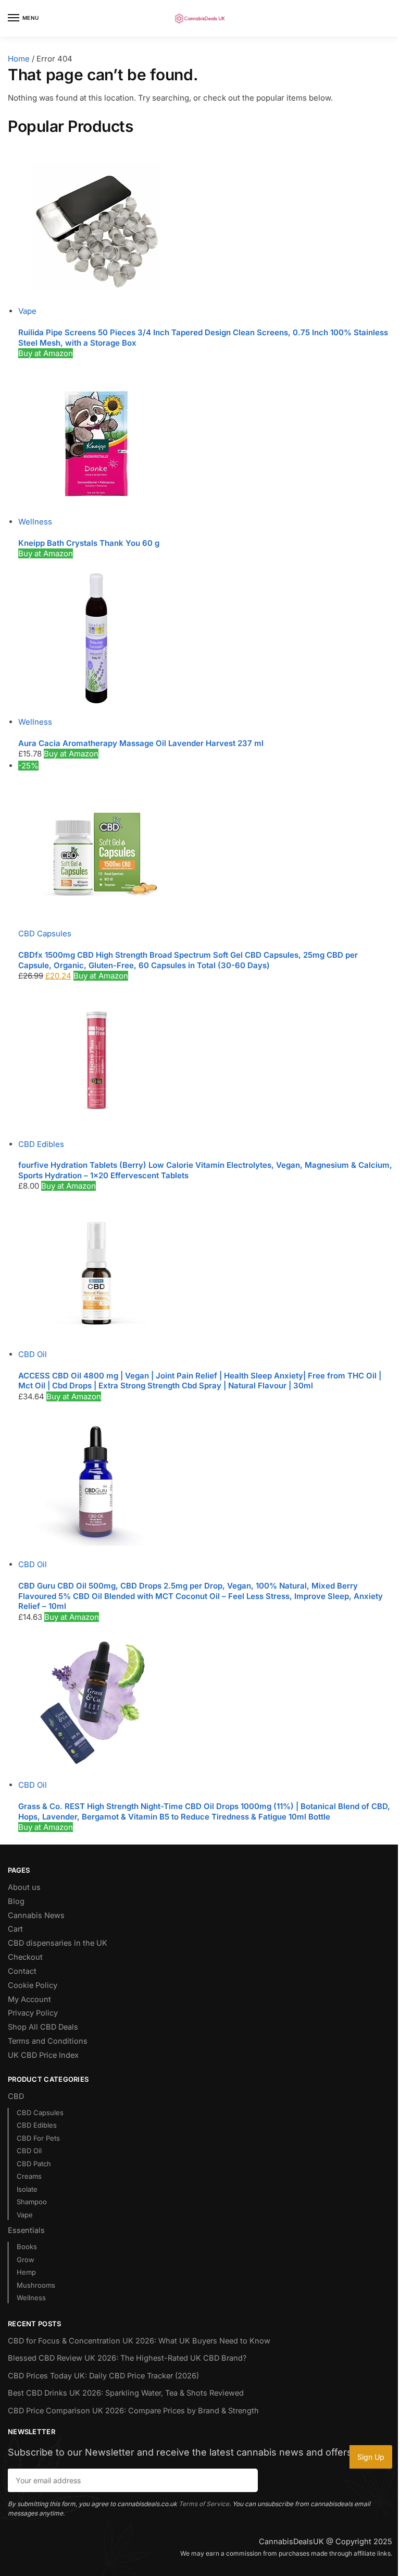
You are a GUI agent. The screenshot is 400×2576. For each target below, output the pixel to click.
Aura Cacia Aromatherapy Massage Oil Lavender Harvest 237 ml (141, 743)
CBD (16, 2096)
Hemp (26, 2272)
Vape (27, 311)
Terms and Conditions (48, 2041)
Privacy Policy (33, 2013)
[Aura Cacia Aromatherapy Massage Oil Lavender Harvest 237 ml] (205, 638)
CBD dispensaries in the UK (58, 1943)
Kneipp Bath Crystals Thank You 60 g (89, 543)
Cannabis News (36, 1915)
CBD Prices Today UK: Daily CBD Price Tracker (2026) (103, 2376)
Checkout (25, 1957)
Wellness (35, 522)
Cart (15, 1929)
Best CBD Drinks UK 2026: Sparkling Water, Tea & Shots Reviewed (126, 2393)
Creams (29, 2176)
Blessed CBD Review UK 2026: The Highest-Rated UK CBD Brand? (127, 2358)
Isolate (27, 2189)
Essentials (26, 2230)
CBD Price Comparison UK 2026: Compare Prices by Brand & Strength (133, 2411)
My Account (29, 1999)
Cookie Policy (33, 1985)
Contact (22, 1971)
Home (19, 59)
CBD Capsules (45, 933)
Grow (26, 2260)
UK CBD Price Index (43, 2055)
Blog (16, 1901)
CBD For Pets (38, 2138)
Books (27, 2247)
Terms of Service (204, 2504)
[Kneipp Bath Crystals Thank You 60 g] (205, 438)
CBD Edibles (41, 1144)
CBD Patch (34, 2164)
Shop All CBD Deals (43, 2027)
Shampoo (32, 2202)
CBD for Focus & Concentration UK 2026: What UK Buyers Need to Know (139, 2341)
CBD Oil (33, 1354)
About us (24, 1887)
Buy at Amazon (46, 353)
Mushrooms (36, 2285)
